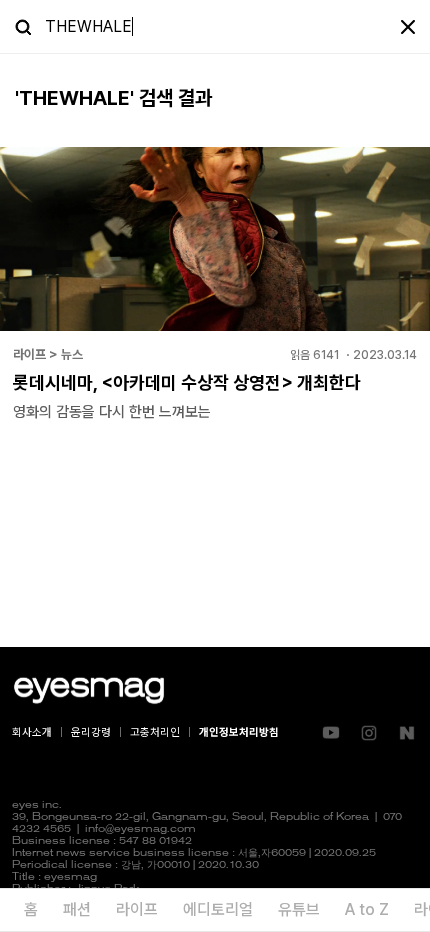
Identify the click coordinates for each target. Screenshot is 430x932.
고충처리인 (155, 732)
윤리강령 (91, 732)
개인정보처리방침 (239, 732)
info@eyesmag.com (140, 829)
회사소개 (32, 732)
